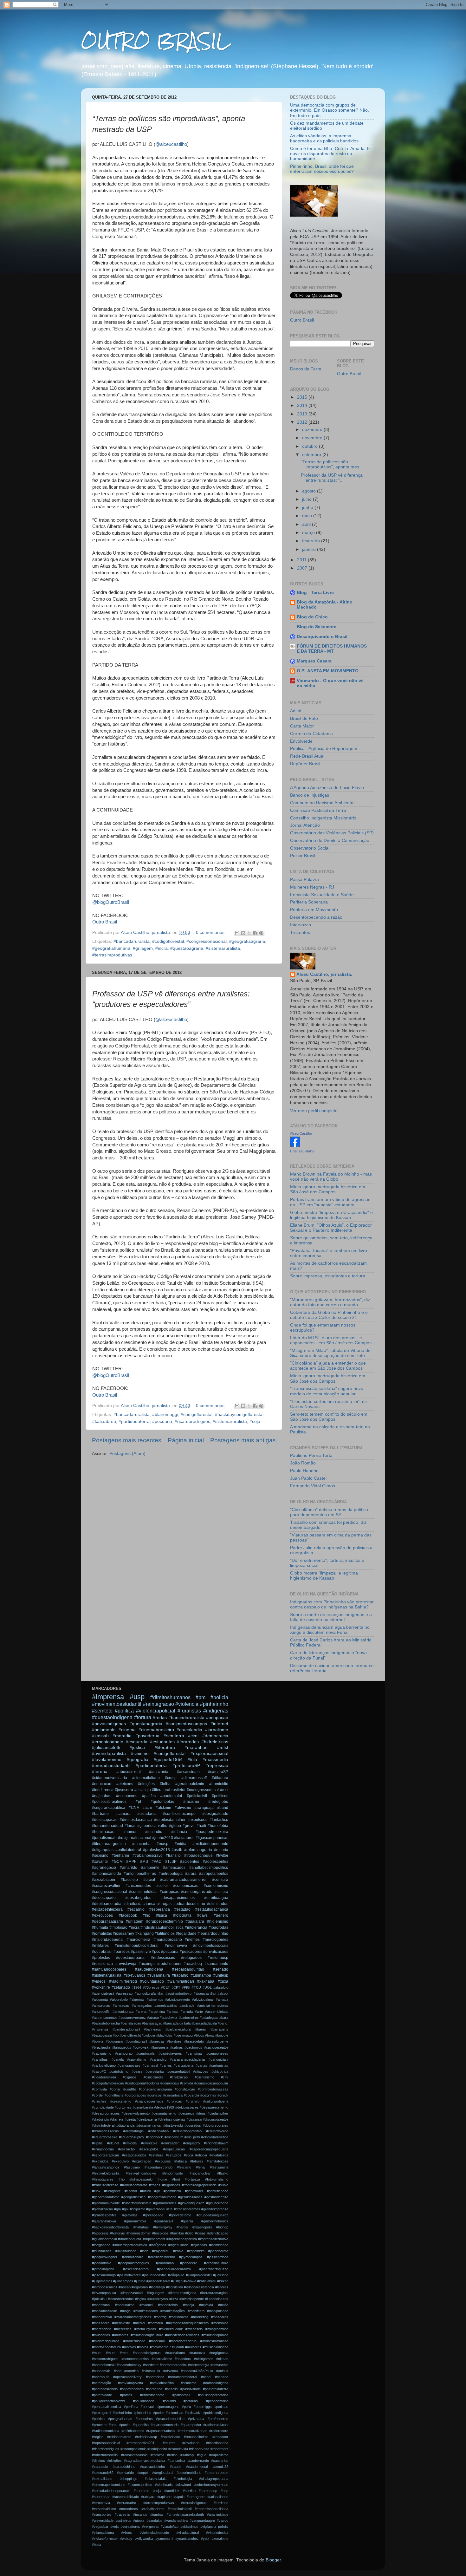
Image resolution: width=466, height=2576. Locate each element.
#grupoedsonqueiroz (212, 2215)
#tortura (143, 1717)
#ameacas (121, 2005)
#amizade (187, 2005)
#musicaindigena (215, 2347)
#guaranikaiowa (104, 2221)
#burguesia (160, 2047)
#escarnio (136, 1909)
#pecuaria (162, 1422)
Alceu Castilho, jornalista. (147, 933)
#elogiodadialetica (215, 2137)
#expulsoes (197, 1820)
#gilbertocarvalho (152, 1826)
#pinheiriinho (122, 2413)
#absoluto (221, 1987)
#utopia (139, 2521)
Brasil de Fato (304, 718)
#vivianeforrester (105, 2539)
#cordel (98, 2095)
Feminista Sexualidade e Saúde (322, 895)
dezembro (313, 430)
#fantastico (219, 1820)
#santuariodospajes (109, 1969)
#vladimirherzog (123, 1981)
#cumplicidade (103, 2107)
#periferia (131, 2407)
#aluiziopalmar (203, 1999)
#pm (201, 1697)
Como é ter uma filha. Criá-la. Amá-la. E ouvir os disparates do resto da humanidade (330, 154)
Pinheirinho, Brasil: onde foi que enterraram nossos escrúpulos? (322, 169)
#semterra (174, 1736)
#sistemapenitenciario (109, 2485)
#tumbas (157, 2514)
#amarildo (129, 1868)
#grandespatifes (104, 2215)
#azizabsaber (104, 1880)
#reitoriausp (218, 1958)
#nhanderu (183, 2359)
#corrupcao (170, 1892)
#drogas (164, 1904)
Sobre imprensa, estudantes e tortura (328, 1276)
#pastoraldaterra (216, 2389)
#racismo (191, 1802)
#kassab (100, 1736)
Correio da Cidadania (311, 734)
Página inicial (186, 1440)
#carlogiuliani (218, 2059)
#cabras (177, 2047)
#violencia (187, 1704)
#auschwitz (168, 2018)
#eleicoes (125, 1784)
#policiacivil (197, 1796)
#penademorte (217, 2401)
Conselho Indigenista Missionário (323, 818)
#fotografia (182, 1915)
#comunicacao (186, 1886)
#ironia (178, 2251)
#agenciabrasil (103, 1993)
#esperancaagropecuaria (209, 2149)
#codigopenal (135, 2083)
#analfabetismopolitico (209, 1868)
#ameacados (174, 1868)
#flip (122, 2179)
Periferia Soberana (309, 902)
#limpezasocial (132, 2293)
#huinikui (177, 2233)
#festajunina (219, 2167)
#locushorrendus (121, 2299)
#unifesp (221, 1975)
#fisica (162, 1915)
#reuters (169, 2443)
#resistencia (102, 1964)
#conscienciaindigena (155, 2089)
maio (308, 516)
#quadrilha (141, 2425)
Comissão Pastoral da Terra (318, 810)
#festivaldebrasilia (106, 2173)
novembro (313, 438)
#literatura (165, 1748)
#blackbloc (165, 2035)
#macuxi (146, 2305)
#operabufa (101, 2377)
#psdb (177, 1850)
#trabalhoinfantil (180, 2509)
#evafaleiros (219, 2155)
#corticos (155, 2095)
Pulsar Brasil (303, 856)
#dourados (193, 2125)
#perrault (148, 2407)
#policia (219, 1697)
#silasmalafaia (156, 2479)
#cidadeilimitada (104, 2077)
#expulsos (163, 2161)
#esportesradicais (106, 2155)
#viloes (126, 2533)
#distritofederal (103, 2125)
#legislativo (175, 2287)
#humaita (100, 1927)
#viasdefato (170, 2527)
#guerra (187, 2221)
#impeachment (154, 2239)
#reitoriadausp (146, 2437)
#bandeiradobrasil (126, 2029)
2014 (303, 405)
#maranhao (196, 1748)
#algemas (137, 1999)
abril (307, 524)
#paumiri (169, 2401)
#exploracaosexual (209, 1754)
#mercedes (123, 2329)
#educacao (102, 1784)
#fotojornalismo (217, 2179)
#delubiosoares (187, 2107)
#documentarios (149, 2125)
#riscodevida (178, 2449)
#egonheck (154, 2137)
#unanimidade (218, 2514)
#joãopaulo (176, 2275)
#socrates (142, 2491)
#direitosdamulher (170, 1820)
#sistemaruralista (223, 948)
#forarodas (188, 1742)
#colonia (153, 2083)
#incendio (154, 1832)
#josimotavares (129, 2275)
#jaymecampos (191, 2257)
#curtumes (123, 2107)
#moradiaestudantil (111, 1766)
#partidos (122, 1952)
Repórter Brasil (305, 764)
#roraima (157, 2455)
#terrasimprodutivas (112, 955)
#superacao (101, 2497)
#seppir (143, 2473)
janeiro (310, 549)
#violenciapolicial (156, 1711)
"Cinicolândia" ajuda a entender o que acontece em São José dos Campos (328, 1366)
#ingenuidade (178, 2245)
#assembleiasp (217, 2012)
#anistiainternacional (213, 2005)
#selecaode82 (103, 2473)
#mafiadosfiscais (105, 2311)
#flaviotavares (103, 2179)
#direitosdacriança (136, 1820)
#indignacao (101, 2245)
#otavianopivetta (130, 2383)
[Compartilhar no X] (249, 933)
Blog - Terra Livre (315, 593)
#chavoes (201, 2071)
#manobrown (102, 2317)
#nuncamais (101, 2371)
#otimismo (188, 2383)
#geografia (138, 1760)
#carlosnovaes (129, 2065)
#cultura (221, 1892)
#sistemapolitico (140, 2485)
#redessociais (163, 1958)
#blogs (199, 2035)
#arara (191, 1874)
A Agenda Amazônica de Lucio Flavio (327, 788)
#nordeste (151, 2365)
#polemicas (175, 2413)
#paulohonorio (144, 2401)
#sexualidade (102, 2479)
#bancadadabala (204, 2023)
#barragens (219, 2029)
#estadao (182, 1909)
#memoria (155, 2323)
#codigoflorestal (168, 941)
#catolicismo (119, 2071)
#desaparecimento (214, 2107)
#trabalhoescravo (148, 1855)
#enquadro (191, 2143)
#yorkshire (101, 1987)
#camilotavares (170, 2053)
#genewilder (194, 2191)
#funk (96, 2191)
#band (223, 1808)
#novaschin (219, 2365)
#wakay (126, 2539)
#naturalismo (175, 2353)
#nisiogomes (204, 2359)
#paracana (154, 2389)
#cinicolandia (153, 2077)
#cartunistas (219, 2065)
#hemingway (163, 2227)
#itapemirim (196, 2251)
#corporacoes (135, 2095)
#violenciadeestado (154, 2533)
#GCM (117, 1862)
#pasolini (172, 2389)
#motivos (129, 2347)
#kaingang (145, 1934)
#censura (220, 1880)
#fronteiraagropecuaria (199, 2185)
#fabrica (181, 2161)
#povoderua (147, 1736)
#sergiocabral (163, 2473)
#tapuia (179, 2497)
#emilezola (149, 2143)
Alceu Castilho (301, 1133)
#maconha (141, 1844)
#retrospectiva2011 (141, 2443)
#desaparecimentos (178, 1898)
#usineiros (123, 2521)
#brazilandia (101, 2047)
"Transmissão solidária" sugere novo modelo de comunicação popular (327, 1391)
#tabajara (148, 2497)
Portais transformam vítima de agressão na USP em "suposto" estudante (330, 1202)
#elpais (97, 2143)
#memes (192, 1940)
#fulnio (223, 2185)
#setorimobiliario (189, 2473)
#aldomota (100, 1999)
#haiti (201, 1826)
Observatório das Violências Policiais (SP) (332, 833)
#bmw (210, 2035)
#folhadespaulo (141, 2179)
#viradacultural (188, 2533)
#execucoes (102, 1915)
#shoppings (128, 2479)
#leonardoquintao (213, 1934)
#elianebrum (174, 2137)
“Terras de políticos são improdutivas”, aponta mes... (332, 464)
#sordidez (172, 2491)
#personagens (168, 2407)
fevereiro (312, 541)
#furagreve (112, 2191)
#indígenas (158, 2245)
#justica (137, 1748)
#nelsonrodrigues (105, 2359)
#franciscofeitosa (105, 2185)
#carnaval (150, 2065)
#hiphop (222, 2227)
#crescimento (121, 2101)
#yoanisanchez (187, 2539)
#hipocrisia (100, 2233)
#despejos (186, 2113)
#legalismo (140, 2287)
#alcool (223, 1993)
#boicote (222, 2035)
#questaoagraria (187, 948)
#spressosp (208, 2491)
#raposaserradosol (161, 2431)
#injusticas (199, 2245)
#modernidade (134, 2341)
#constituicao (185, 2089)
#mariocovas (179, 2317)
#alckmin (163, 1808)
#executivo (120, 2161)
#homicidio (219, 1784)
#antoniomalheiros (140, 1874)
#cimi (193, 1736)
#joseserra (124, 1790)
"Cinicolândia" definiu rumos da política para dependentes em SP (329, 1512)
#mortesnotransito (214, 2341)
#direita (130, 2119)
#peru (186, 2407)
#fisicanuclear (200, 2173)
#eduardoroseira (105, 2137)
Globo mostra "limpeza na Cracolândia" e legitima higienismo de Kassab (331, 1215)
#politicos (220, 1796)
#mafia (223, 2305)
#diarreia (117, 2119)
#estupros (174, 2155)
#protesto (99, 2425)
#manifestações (173, 2311)
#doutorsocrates (216, 2125)
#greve (189, 1826)
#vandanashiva (176, 2521)
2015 (303, 397)
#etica (188, 2155)
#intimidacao (219, 2245)
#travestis (122, 2514)
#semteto (102, 1711)
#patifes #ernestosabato (142, 2395)
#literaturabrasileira (169, 1790)
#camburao (124, 2053)
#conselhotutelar (143, 1892)
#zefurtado (121, 1987)
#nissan (222, 2359)
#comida (187, 2083)
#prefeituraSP (186, 1766)
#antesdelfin (101, 2012)
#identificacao (218, 2233)
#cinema (127, 1730)
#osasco (222, 2377)
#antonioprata (123, 2012)
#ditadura (220, 1778)
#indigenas (216, 1711)
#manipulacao (218, 2311)
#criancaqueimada (149, 2101)
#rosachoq (193, 1964)
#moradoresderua (183, 2341)
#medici (139, 2323)
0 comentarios (210, 933)
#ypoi (205, 2539)
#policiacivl (193, 2413)
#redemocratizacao (192, 2431)
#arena (141, 2012)
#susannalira (159, 1975)
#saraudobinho (124, 2467)
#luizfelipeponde (192, 2299)
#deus (201, 2113)
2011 (302, 560)
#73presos (151, 1987)
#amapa (222, 1999)
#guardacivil (164, 2221)
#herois (182, 2227)
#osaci (206, 2377)
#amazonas (101, 2005)
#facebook (128, 1915)
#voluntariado (152, 1981)
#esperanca (160, 1909)
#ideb (189, 2233)
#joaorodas (218, 1927)
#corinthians (114, 2095)
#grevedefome (180, 2215)
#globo (175, 1826)
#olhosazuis (151, 2371)
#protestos (101, 1958)
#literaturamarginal (214, 2293)
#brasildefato (194, 2041)
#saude (176, 2467)
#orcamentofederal (182, 2377)
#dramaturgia (133, 2131)
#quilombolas (162, 1802)
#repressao (217, 1766)
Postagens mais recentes (127, 1440)
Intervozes (301, 925)
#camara (123, 1814)
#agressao (124, 1993)
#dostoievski (173, 2125)
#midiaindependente (210, 1844)
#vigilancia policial (214, 2527)
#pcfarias (191, 2401)
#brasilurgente (217, 2041)
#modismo (157, 2341)
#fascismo (132, 2167)
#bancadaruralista (132, 941)
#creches (99, 2101)
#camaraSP (218, 1772)
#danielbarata (143, 2107)
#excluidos (100, 2161)
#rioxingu (147, 1964)
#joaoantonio (102, 2263)
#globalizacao (102, 2209)
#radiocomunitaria (106, 2431)
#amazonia (159, 1772)
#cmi (225, 2077)
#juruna (140, 2281)
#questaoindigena (112, 1717)
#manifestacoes (146, 2311)
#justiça (177, 2281)
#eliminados (218, 1904)
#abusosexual (129, 1772)
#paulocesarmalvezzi (108, 2401)
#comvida (99, 2089)
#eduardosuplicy (132, 2137)
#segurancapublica (109, 1808)
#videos (99, 1981)
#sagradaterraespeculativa (145, 2461)
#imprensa (108, 1697)
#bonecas (157, 2041)
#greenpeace (153, 2215)
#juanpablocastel (199, 2275)
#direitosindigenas (172, 2119)
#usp (137, 1697)
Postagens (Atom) (127, 1454)
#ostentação (101, 2383)
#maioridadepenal (108, 1940)
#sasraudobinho (152, 2467)
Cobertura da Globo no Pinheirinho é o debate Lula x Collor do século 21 (329, 1315)
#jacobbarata (218, 2251)
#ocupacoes (127, 1796)
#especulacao (174, 2149)
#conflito (130, 2089)
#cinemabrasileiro (156, 1730)
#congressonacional (207, 941)
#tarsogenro (196, 2497)
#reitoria (221, 1850)
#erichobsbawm (216, 2143)
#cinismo (140, 1754)
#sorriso (189, 2491)
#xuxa (223, 1981)
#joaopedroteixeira (212, 1832)
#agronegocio (104, 1868)
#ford (176, 2179)
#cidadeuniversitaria (110, 1778)
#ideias (200, 2233)
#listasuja (143, 1790)
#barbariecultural (178, 2029)
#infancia (179, 1832)
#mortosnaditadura (106, 2347)
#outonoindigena (216, 2383)
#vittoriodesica (217, 2533)
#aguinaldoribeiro (178, 1993)
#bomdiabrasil (136, 2041)
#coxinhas (208, 2095)
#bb (116, 2035)
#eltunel (113, 2143)
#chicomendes (138, 1886)
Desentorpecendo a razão (316, 917)
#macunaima (125, 2305)
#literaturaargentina (109, 1844)
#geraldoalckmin (190, 1784)
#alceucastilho (205, 1993)
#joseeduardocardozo (174, 2269)
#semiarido (125, 2473)
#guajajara (195, 1921)
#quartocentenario (165, 2425)
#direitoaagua (216, 1898)
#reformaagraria (198, 1850)
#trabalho (180, 1975)
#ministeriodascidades (182, 2335)
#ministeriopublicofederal (137, 1946)
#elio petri (192, 2137)
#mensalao (220, 2323)
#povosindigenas (109, 1724)
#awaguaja (204, 1808)
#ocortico (131, 2371)
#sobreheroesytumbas (211, 2485)
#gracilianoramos (187, 2209)
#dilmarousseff (194, 1778)
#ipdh (144, 2251)
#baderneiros (189, 2018)
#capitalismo (137, 2059)
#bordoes (174, 2041)
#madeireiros (168, 2305)
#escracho (126, 2149)
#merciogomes (215, 1940)
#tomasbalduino (104, 2509)
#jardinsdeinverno (161, 2257)
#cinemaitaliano (146, 1778)
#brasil (149, 1880)
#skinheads (164, 2485)
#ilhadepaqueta (129, 2239)
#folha (165, 1784)
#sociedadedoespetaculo (111, 2491)
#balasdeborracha (106, 2023)
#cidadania (147, 1814)
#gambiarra (172, 2191)
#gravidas (130, 2215)
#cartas (201, 2065)
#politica (124, 1711)
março (309, 533)
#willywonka (144, 2539)
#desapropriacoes (106, 2113)
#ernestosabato (108, 1742)
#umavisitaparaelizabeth (185, 2514)
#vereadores (130, 2527)
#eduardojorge (217, 2131)
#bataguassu (102, 2035)
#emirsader (170, 2143)
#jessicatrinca (218, 2257)
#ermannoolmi (103, 2149)
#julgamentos (102, 2281)
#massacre (101, 2323)
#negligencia (219, 2353)
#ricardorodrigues (192, 1422)
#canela (118, 2059)
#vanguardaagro (202, 2521)
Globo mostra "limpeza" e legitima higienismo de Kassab (324, 1576)
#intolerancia (196, 1927)
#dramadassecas (105, 2131)
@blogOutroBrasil (111, 902)
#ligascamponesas (212, 1838)
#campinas (194, 2053)
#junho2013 (163, 1838)
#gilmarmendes (165, 2203)
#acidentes (190, 1862)
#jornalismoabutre (108, 1838)
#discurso (194, 2119)
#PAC (156, 1862)
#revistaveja (126, 1964)
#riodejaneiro (157, 2449)
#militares (100, 1946)
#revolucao (191, 2443)
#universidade (103, 2521)
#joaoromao (165, 2263)
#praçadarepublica (170, 2419)
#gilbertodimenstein (136, 2203)
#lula (192, 1760)
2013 (303, 414)
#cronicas (174, 2101)
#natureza (197, 2353)
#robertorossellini (105, 2455)
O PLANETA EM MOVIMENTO (328, 671)
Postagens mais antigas (243, 1440)
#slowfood (183, 2485)
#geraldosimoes (190, 2197)
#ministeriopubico (215, 2335)
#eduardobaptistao (187, 2131)
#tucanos (140, 2514)
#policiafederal (128, 1850)
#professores (218, 2419)
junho (308, 508)
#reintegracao (159, 1704)
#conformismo (216, 1886)
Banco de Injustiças (310, 795)
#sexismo (100, 1855)
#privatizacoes (216, 1952)
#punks (125, 2425)
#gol (125, 2209)
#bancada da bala (177, 2023)
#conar (115, 2089)
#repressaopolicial (106, 2443)
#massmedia (215, 1760)
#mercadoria (102, 2329)
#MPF (131, 1862)
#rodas (160, 1718)
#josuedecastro (154, 2275)
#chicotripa (220, 2071)
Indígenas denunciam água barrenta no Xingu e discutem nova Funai (330, 1630)
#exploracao (142, 2161)
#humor (130, 1832)
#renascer (220, 2437)
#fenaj (201, 2167)
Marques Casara (314, 661)
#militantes (120, 2335)
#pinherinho (142, 2413)
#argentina (157, 2012)
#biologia (148, 2035)
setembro (312, 455)
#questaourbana (130, 1958)
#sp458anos (134, 1975)
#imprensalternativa (213, 2239)
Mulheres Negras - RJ (312, 887)
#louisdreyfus (158, 2299)
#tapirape (164, 2497)
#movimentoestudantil (117, 1704)
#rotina (172, 2455)
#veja (114, 2527)
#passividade (191, 2389)
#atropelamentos (214, 1874)
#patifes (149, 1796)
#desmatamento (164, 2113)
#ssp (224, 2491)
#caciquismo (102, 2053)
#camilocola (145, 2053)
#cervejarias (155, 2071)
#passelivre (141, 1952)
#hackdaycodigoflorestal (239, 1415)
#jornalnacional (138, 1838)
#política (98, 2419)
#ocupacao (217, 1718)
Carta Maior (302, 726)
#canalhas (100, 2059)
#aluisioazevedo (178, 1999)
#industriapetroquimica (130, 2245)
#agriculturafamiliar (149, 1993)
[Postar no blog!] (243, 933)
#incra (162, 948)
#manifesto (196, 2311)
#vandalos (154, 2521)
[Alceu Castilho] (295, 1145)
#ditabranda (125, 2125)
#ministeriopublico (106, 2341)
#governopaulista (159, 2209)
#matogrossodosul (203, 1790)
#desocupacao (105, 1820)
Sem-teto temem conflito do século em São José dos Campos (329, 1417)
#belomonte (104, 1730)
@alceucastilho (171, 144)
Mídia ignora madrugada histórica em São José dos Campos (328, 1189)
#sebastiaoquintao (188, 1969)
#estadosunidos (134, 2155)
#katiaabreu (104, 1422)
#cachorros (193, 2047)
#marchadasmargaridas (133, 2317)
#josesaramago (104, 2275)
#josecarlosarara (136, 2269)
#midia (181, 1844)
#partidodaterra (134, 1422)
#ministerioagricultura (147, 2335)
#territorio (221, 2503)
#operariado (155, 2377)
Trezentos (300, 933)
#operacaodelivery (127, 2377)
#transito (173, 1855)
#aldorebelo (119, 1999)
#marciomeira (138, 1940)
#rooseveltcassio (134, 2455)
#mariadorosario (168, 1940)
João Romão (303, 1463)
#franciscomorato (134, 2185)
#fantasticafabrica (106, 2167)
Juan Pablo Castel (308, 1478)
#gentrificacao (217, 2191)
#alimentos (155, 1999)
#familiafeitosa (217, 2161)
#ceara (137, 2071)
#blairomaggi (165, 1415)
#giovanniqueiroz (191, 2203)
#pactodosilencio (105, 2389)
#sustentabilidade (126, 2497)
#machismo (101, 2305)
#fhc (146, 1915)
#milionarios (101, 2335)
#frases (155, 2185)
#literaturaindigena (182, 2293)
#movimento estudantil (167, 2347)
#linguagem (155, 2293)
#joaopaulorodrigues (133, 2263)
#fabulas (197, 2161)
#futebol (131, 2191)
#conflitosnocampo (179, 1814)
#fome (162, 2179)
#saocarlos (220, 2461)
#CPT (176, 1987)
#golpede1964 (168, 1760)
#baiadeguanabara (214, 2018)
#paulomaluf (171, 1796)
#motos (143, 2347)
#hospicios (160, 2233)
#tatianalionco (218, 2497)
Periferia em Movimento (314, 910)
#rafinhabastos (133, 2431)
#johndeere (189, 2263)
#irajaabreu (161, 2251)
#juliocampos (123, 2281)
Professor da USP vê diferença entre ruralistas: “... (332, 478)
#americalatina (165, 2005)
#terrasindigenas (194, 2503)
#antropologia (171, 1874)
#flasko (223, 2173)
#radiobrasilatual (216, 2425)
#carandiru (158, 2059)
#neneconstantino (135, 2359)
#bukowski (141, 2047)
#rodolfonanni (169, 1964)
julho (307, 499)
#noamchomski (104, 2365)
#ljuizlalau (99, 2299)
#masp (162, 1844)
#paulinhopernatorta (213, 2395)
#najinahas (102, 1796)
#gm (117, 2209)
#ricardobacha (217, 2443)
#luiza (174, 2299)
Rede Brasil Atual (307, 756)
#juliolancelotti (106, 1748)
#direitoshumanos (170, 1697)
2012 (303, 422)
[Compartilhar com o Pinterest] (261, 933)
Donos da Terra (306, 369)
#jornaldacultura (216, 2263)
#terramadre (126, 2503)
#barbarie (100, 1814)
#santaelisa (176, 2461)
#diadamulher (218, 2113)
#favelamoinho (107, 1760)
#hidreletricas (215, 1742)
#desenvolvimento (136, 2113)
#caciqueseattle (216, 2047)
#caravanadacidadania (187, 2059)
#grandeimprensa (215, 2209)
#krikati (223, 2281)
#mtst (223, 1748)
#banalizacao (131, 2023)
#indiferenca (103, 1790)
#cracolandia (189, 1730)
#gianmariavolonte (106, 2203)
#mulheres (193, 2347)
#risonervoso (199, 2449)
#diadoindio (100, 2119)
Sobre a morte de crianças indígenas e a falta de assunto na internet (331, 1617)
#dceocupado (104, 1898)
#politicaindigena (216, 2413)
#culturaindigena (216, 2101)
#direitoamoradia (107, 1904)
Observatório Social (310, 848)
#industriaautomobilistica (162, 1927)
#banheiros (152, 2029)
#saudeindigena (149, 1969)
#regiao (98, 2437)
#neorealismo (162, 2359)
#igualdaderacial (104, 2239)
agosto (310, 491)
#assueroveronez (132, 2018)
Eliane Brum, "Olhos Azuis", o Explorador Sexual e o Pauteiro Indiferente (331, 1228)
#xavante (100, 1862)
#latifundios (165, 1934)
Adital (296, 711)
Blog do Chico (312, 617)
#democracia (215, 1736)
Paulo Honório (304, 1471)
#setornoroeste (217, 2473)
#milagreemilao (217, 2329)
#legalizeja (157, 2287)
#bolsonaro (114, 2041)
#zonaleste (220, 2539)
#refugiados (191, 1958)
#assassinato (188, 1772)
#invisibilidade (126, 2251)
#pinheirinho (214, 1704)
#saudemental (197, 2467)
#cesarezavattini (106, 1886)
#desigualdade (215, 1814)
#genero (221, 1915)
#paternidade (102, 2395)
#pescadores (191, 1952)
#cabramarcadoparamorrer (183, 1880)
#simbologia (183, 2479)
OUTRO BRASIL (155, 41)
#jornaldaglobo (103, 2269)
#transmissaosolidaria (211, 2509)
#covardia (191, 2095)
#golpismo (137, 2209)
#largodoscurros (105, 2287)
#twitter (222, 1855)
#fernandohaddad (107, 1826)
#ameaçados (142, 2005)
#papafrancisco (132, 2389)
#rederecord (219, 2431)
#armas (173, 2012)
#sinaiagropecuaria (214, 2479)
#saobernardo (198, 2461)
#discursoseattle (216, 2119)
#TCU (196, 1987)
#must (97, 2353)
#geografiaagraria (247, 941)
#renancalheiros (196, 2437)
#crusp (171, 1778)
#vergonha (150, 2527)
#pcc (156, 1952)
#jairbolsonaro (133, 2257)
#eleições (146, 1784)
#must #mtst (117, 2353)
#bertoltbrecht (130, 2035)
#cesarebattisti (179, 2071)
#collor (162, 1886)
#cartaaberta (184, 2065)
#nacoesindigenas (147, 2353)
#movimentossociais (211, 1946)
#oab (118, 2371)
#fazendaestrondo (159, 2167)
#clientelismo (204, 2077)
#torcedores (129, 2509)
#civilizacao (179, 2077)
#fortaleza (192, 2179)
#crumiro (193, 2101)
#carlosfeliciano (104, 2065)
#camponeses (217, 2053)
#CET (165, 1987)
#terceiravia (101, 2503)
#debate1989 (164, 2107)
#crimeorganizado (197, 1892)
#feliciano (184, 2167)
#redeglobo (218, 1802)
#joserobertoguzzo (214, 2269)
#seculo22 (220, 2467)
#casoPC (99, 2071)
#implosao (118, 1927)
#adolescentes (216, 1862)
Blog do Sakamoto (317, 627)
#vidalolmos (189, 2527)
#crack (223, 2095)
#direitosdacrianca (139, 1904)
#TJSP (171, 1862)
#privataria (196, 2419)
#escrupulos (149, 2149)
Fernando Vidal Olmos (313, 1486)
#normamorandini (173, 2365)
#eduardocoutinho (189, 1904)
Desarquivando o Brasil (322, 637)
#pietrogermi (101, 2413)
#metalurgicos (145, 2329)
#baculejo (129, 1880)
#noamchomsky (129, 2365)
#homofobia (218, 1826)
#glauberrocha (217, 2203)
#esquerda (137, 1742)
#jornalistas (102, 1934)
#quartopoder (191, 2425)
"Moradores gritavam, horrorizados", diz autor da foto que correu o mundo (330, 1302)
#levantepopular (104, 2293)
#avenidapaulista (109, 1754)
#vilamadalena (103, 2533)
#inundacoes (102, 2251)
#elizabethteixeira (107, 1909)
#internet (219, 1724)
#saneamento (216, 1964)
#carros (166, 2065)
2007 (303, 568)
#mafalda (206, 2305)
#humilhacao (103, 1832)
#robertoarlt (219, 2449)
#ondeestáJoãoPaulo (197, 2371)
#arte (199, 2012)
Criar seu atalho (302, 1151)
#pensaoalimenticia (107, 2407)
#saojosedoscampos (186, 1724)
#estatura (156, 2155)
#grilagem (143, 948)
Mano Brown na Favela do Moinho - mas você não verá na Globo (331, 1177)
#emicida (130, 2143)
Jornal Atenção (305, 825)
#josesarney (123, 1934)
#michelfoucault (171, 2329)
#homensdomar (139, 2233)
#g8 (157, 2191)
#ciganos (130, 2077)
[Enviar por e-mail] (237, 933)
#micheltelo (194, 2329)
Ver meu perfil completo (314, 1111)
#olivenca (171, 2371)
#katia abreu (207, 2281)
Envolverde (301, 741)
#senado (221, 1969)
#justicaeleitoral (158, 2281)
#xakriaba (206, 1981)
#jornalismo (217, 1730)
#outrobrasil (102, 1952)
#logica (140, 2299)
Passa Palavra (304, 880)
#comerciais (170, 2083)
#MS (144, 1862)
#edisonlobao (159, 2131)
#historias (117, 2233)
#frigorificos (171, 2185)
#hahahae (141, 2227)
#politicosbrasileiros (109, 1802)
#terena (100, 1772)
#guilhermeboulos (215, 2221)
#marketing (200, 2317)
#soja (255, 1422)
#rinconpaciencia (133, 2449)
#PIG (186, 1987)
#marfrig (160, 2317)
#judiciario (221, 2275)
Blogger (273, 2560)
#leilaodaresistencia (199, 2287)
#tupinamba (201, 1975)
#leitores (222, 2287)
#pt (138, 1802)
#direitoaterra (147, 2119)
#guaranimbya (135, 2221)
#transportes (102, 2514)
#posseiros (144, 2419)
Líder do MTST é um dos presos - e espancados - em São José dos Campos (331, 1340)
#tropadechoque (198, 1855)
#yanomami (164, 2539)
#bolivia (98, 2041)
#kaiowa (190, 2281)
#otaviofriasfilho (162, 2383)
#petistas (221, 2407)
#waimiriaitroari (181, 1981)
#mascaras (220, 2317)
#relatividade (170, 2437)
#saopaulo (100, 2467)
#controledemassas (213, 2089)
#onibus (222, 2371)
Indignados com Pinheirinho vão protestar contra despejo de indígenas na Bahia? (332, 1604)
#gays (202, 1915)
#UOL (207, 1987)
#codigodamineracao (108, 2083)
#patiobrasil (181, 2395)
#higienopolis (202, 2227)
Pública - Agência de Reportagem (324, 749)
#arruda (187, 2012)
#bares (201, 2029)
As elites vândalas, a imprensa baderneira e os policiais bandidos (324, 138)
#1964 (136, 1987)
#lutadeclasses (217, 2299)
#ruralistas (189, 1711)
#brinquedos (122, 2047)
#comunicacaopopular (211, 2083)
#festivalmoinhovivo (141, 2173)
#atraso (153, 2018)
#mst (224, 1790)
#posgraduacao (120, 2419)
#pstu (113, 2425)
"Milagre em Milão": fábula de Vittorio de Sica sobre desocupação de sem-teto (330, 1353)
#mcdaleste (121, 2323)
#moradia (122, 1736)
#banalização (152, 2023)
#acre (147, 1808)
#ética (97, 2545)
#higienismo (218, 1921)
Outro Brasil (105, 922)
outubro (311, 446)
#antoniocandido (107, 1874)
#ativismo (183, 1808)
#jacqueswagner (105, 2257)
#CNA (134, 1808)
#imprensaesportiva (182, 2239)
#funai (130, 1826)
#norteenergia (199, 2365)
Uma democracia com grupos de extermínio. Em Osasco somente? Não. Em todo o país (330, 110)
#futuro (146, 2191)
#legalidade (186, 1934)
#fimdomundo (173, 2173)
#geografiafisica (133, 2197)
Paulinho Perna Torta (311, 1455)
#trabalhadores (153, 2509)
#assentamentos (105, 2018)
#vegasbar (100, 2527)
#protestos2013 (156, 1850)
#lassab (125, 2287)
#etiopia (201, 2155)
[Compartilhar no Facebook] (255, 933)
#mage (125, 2311)
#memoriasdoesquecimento (187, 2323)
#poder (159, 2413)
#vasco (223, 2521)
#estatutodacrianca (212, 1909)
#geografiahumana (111, 948)
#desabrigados (138, 1898)
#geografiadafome (106, 2197)
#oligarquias (103, 1850)
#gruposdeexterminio (165, 1921)
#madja (188, 2305)
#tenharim (120, 1855)
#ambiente (150, 1868)
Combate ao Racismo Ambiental (322, 803)
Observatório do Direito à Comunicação (330, 841)
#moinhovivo (176, 1946)
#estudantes (162, 1742)
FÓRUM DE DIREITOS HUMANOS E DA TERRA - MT (332, 649)
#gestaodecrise (216, 2197)
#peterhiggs (203, 2407)
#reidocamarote (119, 2437)
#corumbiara (173, 2095)
